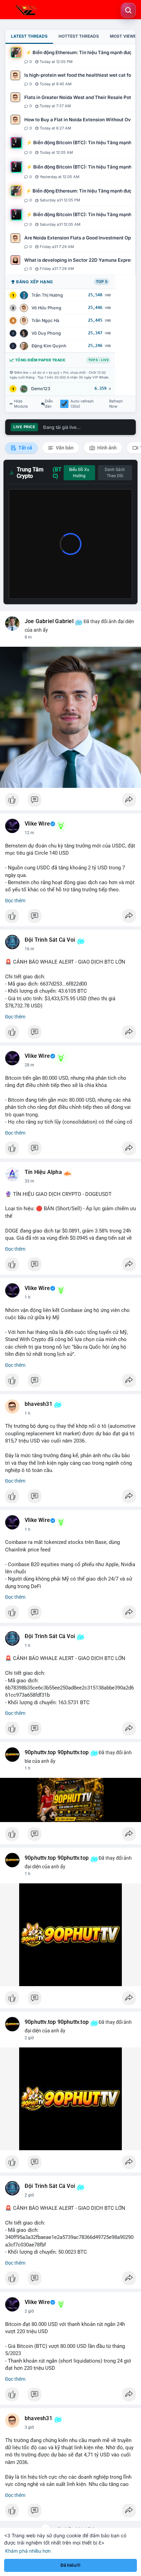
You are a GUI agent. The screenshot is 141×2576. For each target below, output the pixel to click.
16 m (29, 949)
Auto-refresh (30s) (82, 404)
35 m (29, 1181)
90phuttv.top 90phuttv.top (57, 1753)
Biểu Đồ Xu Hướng (79, 473)
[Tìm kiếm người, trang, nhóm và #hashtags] (128, 10)
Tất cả (25, 448)
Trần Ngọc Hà (45, 320)
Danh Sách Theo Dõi (115, 473)
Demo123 (41, 389)
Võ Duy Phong (46, 333)
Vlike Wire (37, 824)
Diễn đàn (49, 404)
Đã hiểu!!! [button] (70, 2565)
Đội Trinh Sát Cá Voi (50, 940)
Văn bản (64, 448)
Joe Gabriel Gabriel (49, 621)
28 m (29, 1065)
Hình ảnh (106, 448)
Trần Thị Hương (47, 295)
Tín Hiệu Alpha (43, 1172)
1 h (28, 1297)
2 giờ (29, 2038)
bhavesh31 (39, 1404)
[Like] (70, 802)
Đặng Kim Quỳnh (49, 346)
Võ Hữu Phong (46, 308)
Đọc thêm (15, 901)
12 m (29, 833)
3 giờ (29, 2427)
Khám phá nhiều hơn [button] (28, 2551)
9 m (28, 637)
